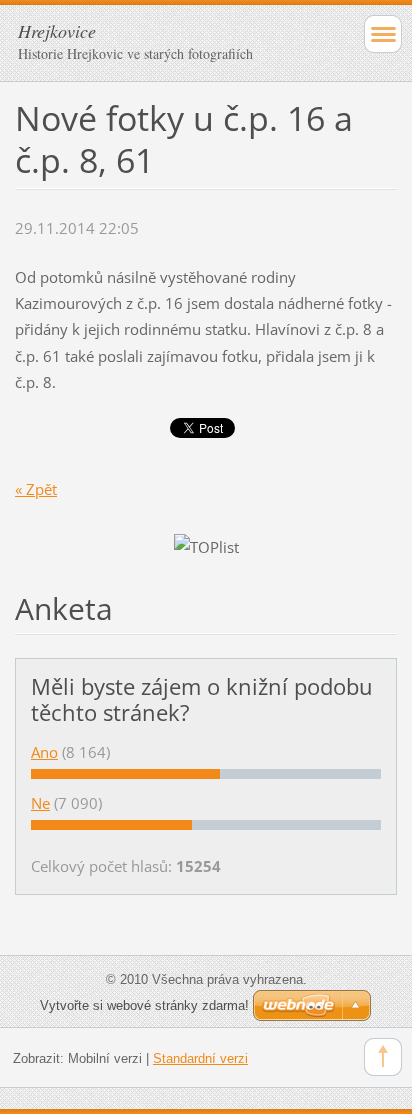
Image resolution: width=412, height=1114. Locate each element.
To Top (383, 1057)
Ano (44, 752)
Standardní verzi (200, 1058)
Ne (40, 803)
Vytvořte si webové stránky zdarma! (144, 1005)
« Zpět (36, 489)
